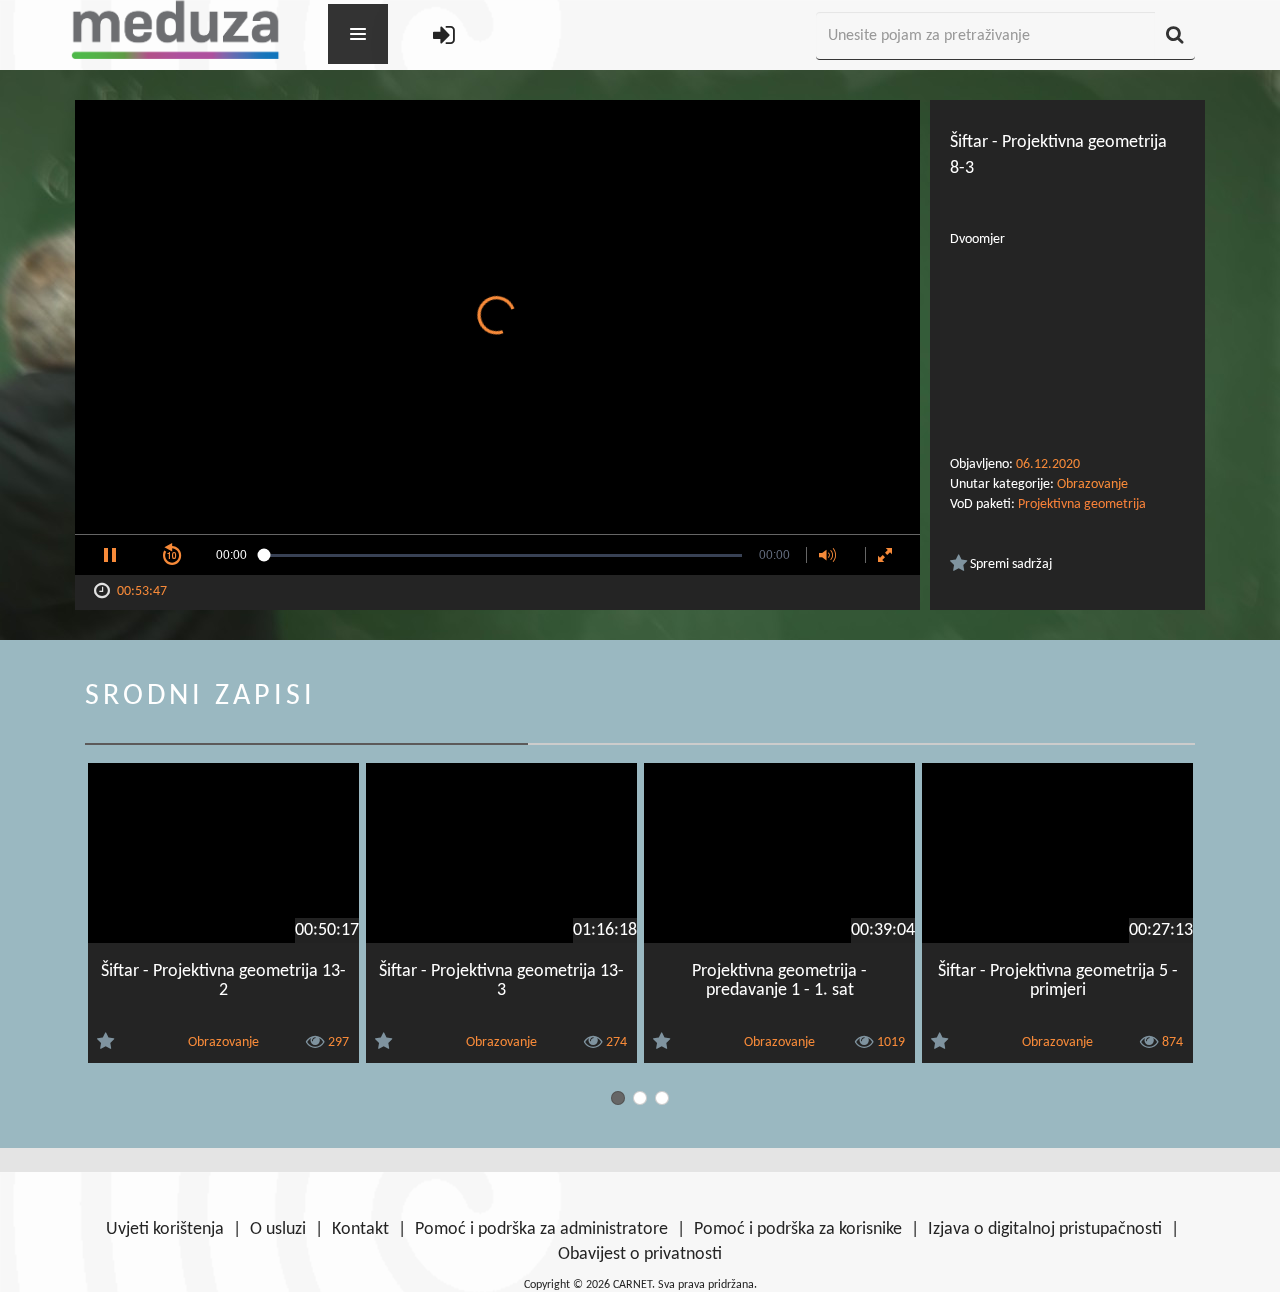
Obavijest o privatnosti (640, 1254)
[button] (110, 555)
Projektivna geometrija (1082, 504)
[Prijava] (444, 36)
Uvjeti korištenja (165, 1229)
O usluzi (278, 1229)
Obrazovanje (1092, 484)
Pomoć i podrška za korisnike (798, 1229)
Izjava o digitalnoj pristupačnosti (1045, 1229)
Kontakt (360, 1229)
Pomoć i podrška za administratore (541, 1229)
